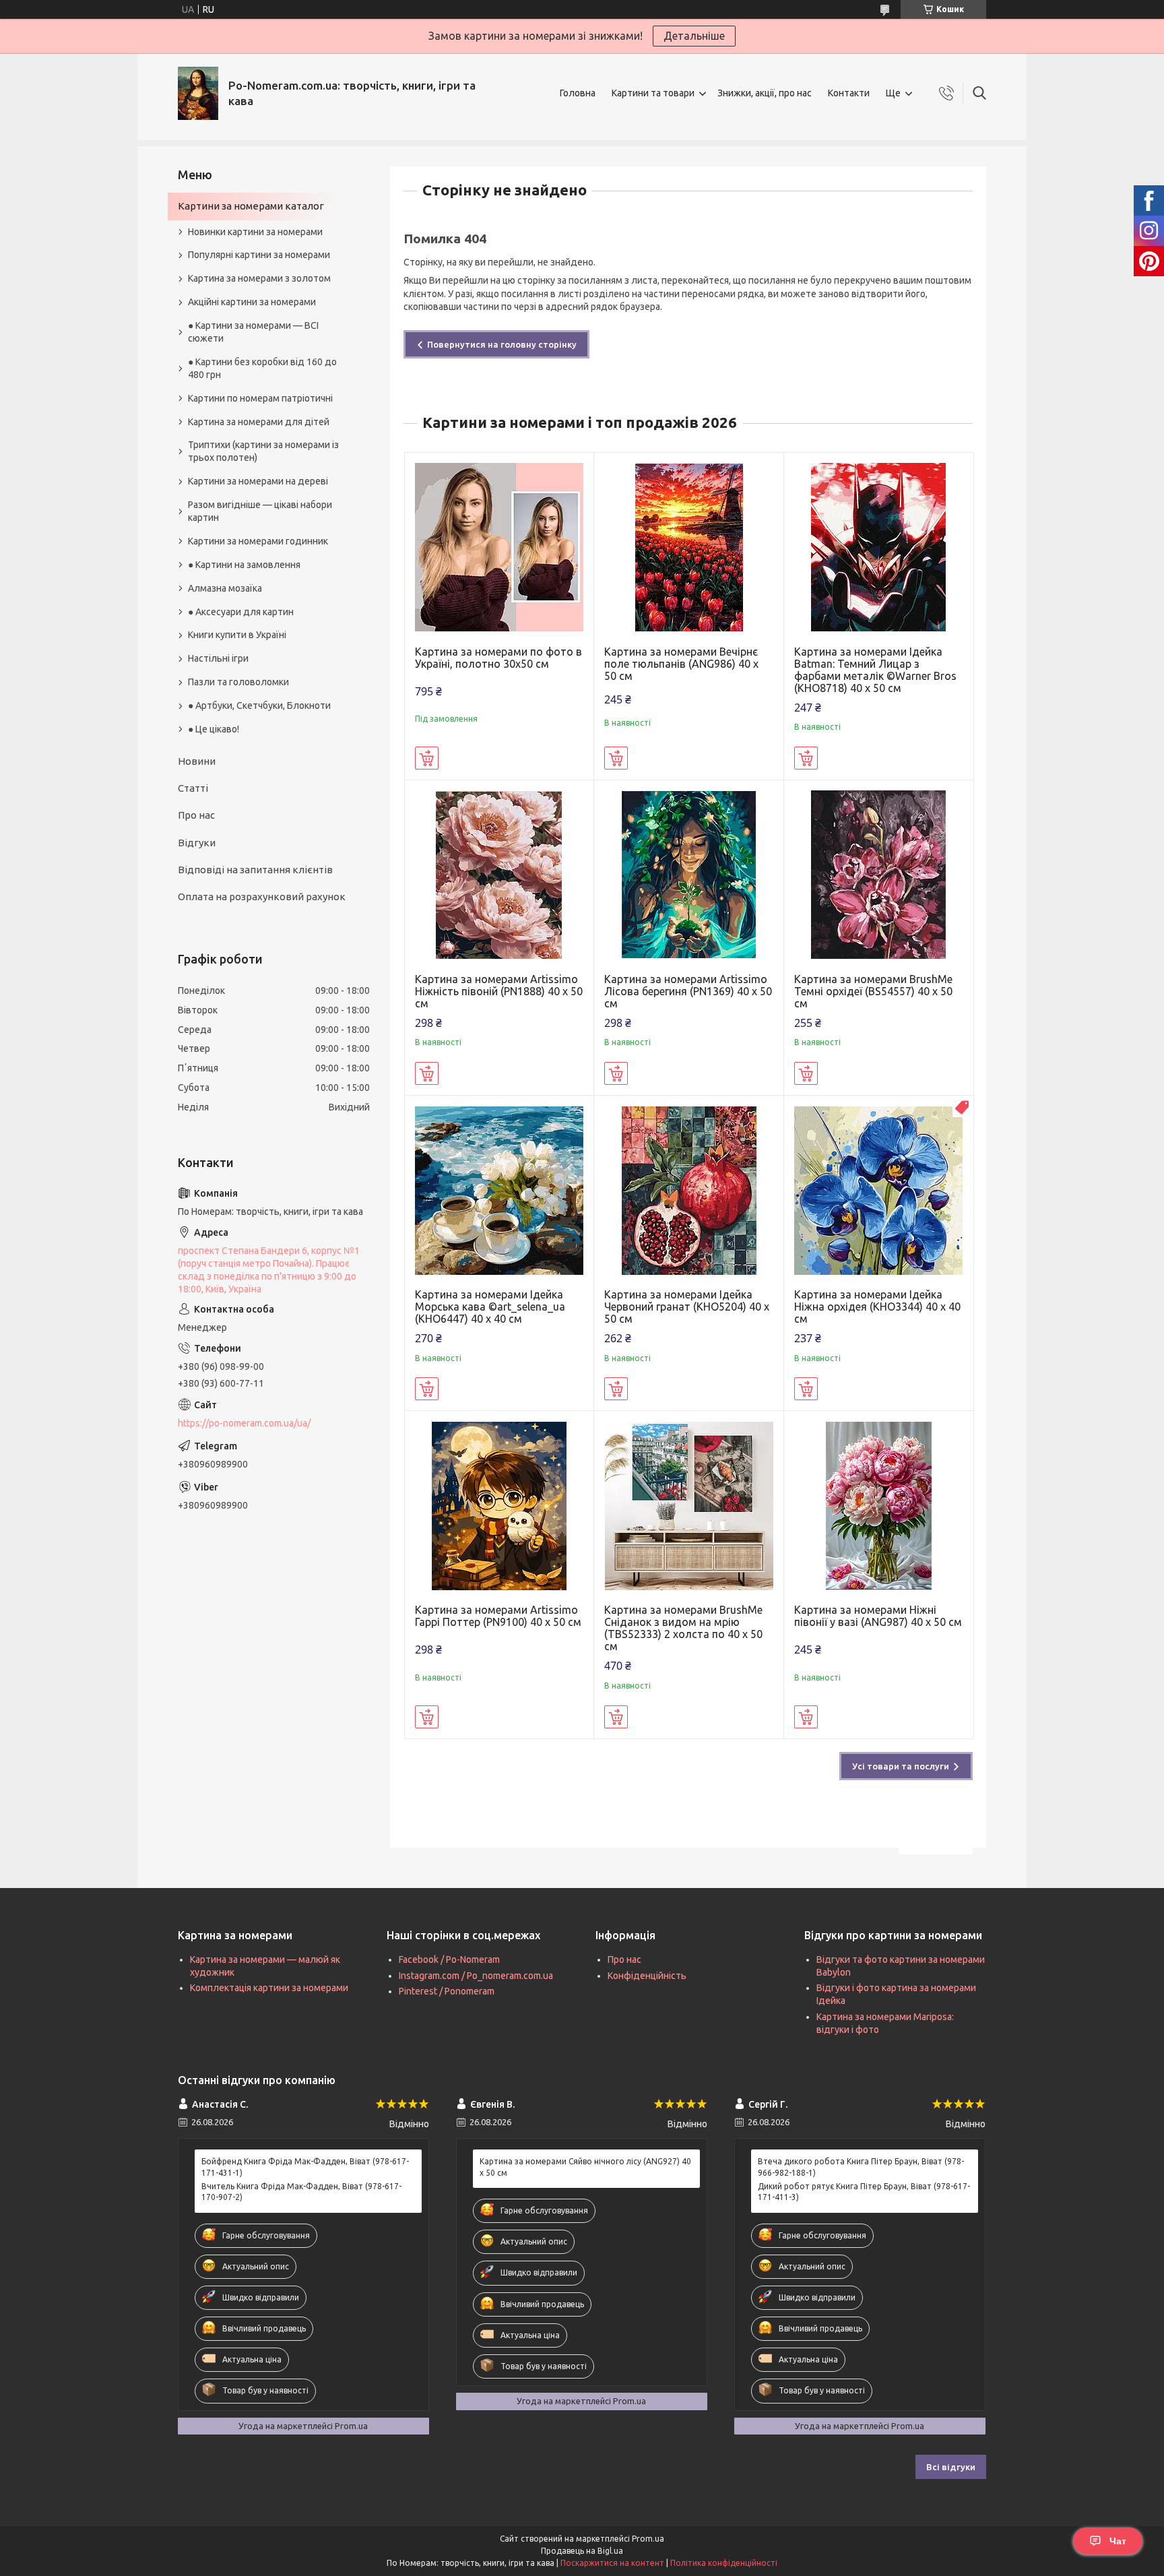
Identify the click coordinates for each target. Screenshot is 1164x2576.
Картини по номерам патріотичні (260, 398)
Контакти (849, 93)
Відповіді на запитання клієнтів (255, 870)
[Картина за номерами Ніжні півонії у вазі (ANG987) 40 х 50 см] (879, 1506)
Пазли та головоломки (238, 682)
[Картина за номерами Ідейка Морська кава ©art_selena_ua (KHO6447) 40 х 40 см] (499, 1190)
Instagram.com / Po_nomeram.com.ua (476, 1976)
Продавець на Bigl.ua (582, 2551)
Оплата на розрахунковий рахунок (262, 897)
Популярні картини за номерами (259, 255)
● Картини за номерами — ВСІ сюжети (253, 332)
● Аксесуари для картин (241, 612)
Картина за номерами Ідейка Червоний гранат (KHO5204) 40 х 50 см (687, 1307)
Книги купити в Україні (237, 635)
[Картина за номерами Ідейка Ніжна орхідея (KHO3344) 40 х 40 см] (879, 1190)
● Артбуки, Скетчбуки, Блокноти (259, 705)
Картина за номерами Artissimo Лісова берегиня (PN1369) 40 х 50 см (688, 991)
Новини (197, 761)
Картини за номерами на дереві (258, 481)
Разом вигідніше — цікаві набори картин (260, 511)
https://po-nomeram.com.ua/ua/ (244, 1423)
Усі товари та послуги (901, 1766)
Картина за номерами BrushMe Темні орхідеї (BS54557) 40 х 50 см (873, 991)
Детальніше (694, 36)
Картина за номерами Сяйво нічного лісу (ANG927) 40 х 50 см (585, 2167)
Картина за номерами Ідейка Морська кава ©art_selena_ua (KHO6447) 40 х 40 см (490, 1307)
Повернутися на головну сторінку (502, 344)
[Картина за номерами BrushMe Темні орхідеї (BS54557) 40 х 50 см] (879, 875)
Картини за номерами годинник (258, 541)
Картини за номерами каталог (251, 206)
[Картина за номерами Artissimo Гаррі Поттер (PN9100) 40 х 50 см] (499, 1506)
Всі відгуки (951, 2467)
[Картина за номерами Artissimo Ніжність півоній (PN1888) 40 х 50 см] (499, 875)
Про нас (196, 815)
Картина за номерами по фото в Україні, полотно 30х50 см (498, 658)
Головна (578, 93)
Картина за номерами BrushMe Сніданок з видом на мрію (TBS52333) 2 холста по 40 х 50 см (683, 1628)
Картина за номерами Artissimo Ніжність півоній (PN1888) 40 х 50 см (499, 991)
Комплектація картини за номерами (269, 1988)
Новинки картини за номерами (255, 232)
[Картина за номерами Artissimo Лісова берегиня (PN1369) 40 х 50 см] (689, 875)
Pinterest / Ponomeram (447, 1991)
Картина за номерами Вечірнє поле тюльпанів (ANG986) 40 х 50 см (681, 664)
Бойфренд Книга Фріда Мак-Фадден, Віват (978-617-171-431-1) (305, 2167)
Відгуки (197, 843)
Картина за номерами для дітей (259, 422)
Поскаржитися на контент (612, 2563)
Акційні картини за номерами (252, 302)
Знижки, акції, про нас (765, 93)
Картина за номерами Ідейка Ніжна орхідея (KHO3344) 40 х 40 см (877, 1307)
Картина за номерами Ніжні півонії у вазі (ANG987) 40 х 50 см (878, 1616)
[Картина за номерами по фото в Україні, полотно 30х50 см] (499, 547)
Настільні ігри (218, 658)
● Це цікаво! (214, 729)
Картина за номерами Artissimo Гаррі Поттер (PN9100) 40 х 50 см (498, 1616)
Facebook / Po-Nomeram (449, 1959)
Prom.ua (648, 2539)
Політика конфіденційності (724, 2563)
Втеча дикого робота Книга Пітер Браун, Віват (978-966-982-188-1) (861, 2167)
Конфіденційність (647, 1976)
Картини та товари (653, 93)
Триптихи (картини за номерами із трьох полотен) (263, 451)
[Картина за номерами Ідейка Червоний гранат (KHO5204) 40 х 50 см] (689, 1190)
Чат (1118, 2541)
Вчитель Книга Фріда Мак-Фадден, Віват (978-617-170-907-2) (301, 2192)
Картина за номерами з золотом (259, 278)
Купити (427, 758)
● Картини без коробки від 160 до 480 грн (262, 368)
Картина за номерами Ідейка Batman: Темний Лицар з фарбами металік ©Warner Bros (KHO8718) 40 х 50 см (875, 670)
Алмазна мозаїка (225, 588)
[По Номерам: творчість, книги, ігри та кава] (198, 93)
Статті (193, 788)
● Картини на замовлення (244, 565)
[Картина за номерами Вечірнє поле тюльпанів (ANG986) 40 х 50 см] (689, 547)
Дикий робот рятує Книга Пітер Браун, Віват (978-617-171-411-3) (864, 2192)
